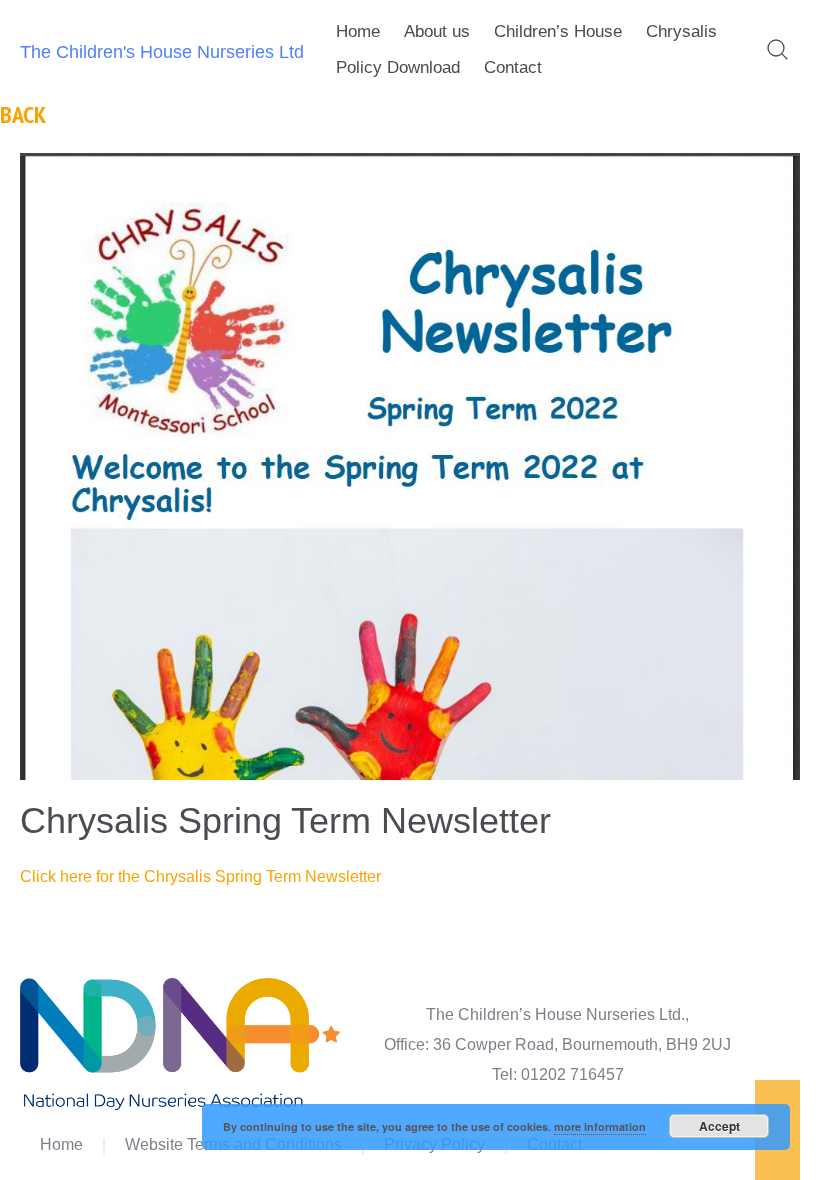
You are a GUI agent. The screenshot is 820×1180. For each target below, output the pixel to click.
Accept (719, 1126)
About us (437, 31)
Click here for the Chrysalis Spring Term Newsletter (200, 876)
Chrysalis (681, 31)
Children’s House (558, 31)
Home (358, 31)
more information (600, 1126)
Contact (513, 67)
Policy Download (398, 67)
